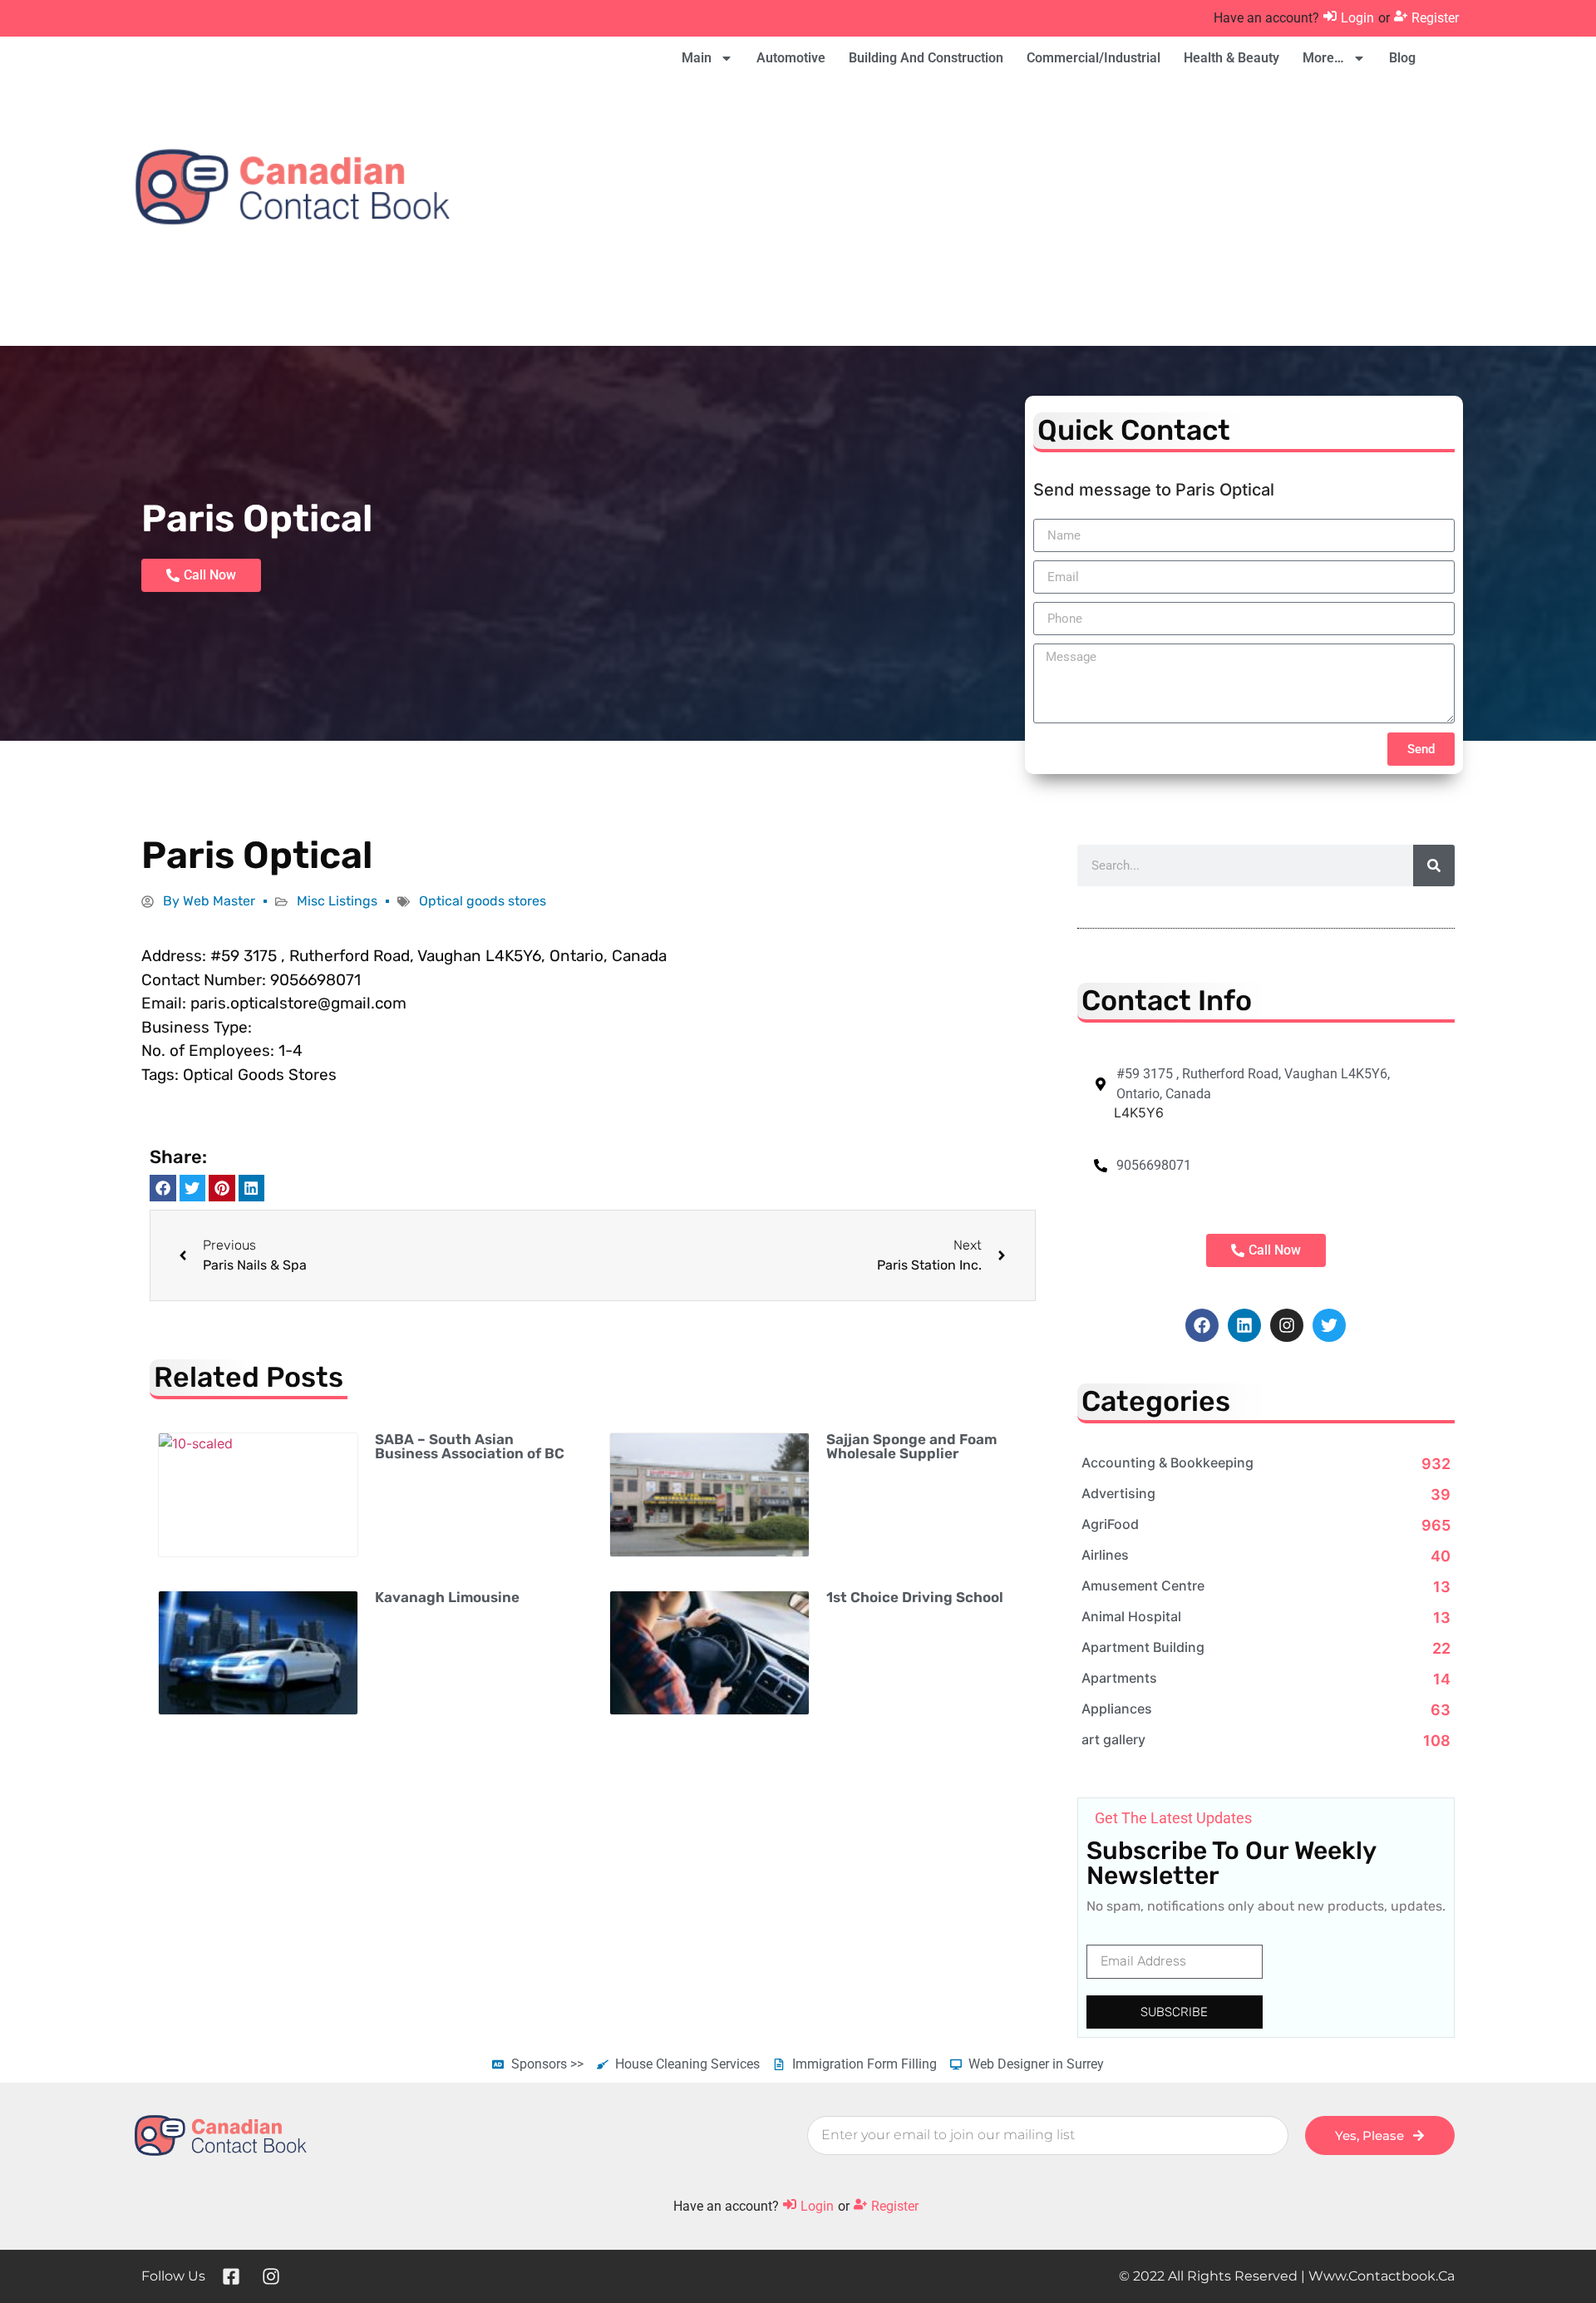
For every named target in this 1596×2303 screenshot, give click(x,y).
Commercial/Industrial (1094, 58)
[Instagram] (1287, 1325)
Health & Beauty (1231, 58)
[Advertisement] (1066, 213)
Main (697, 58)
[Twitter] (1329, 1325)
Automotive (791, 58)
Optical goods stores (483, 901)
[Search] (1434, 865)
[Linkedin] (1244, 1325)
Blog (1402, 58)
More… (1323, 58)
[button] (163, 1188)
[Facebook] (1202, 1325)
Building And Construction (926, 58)
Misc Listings (337, 901)
